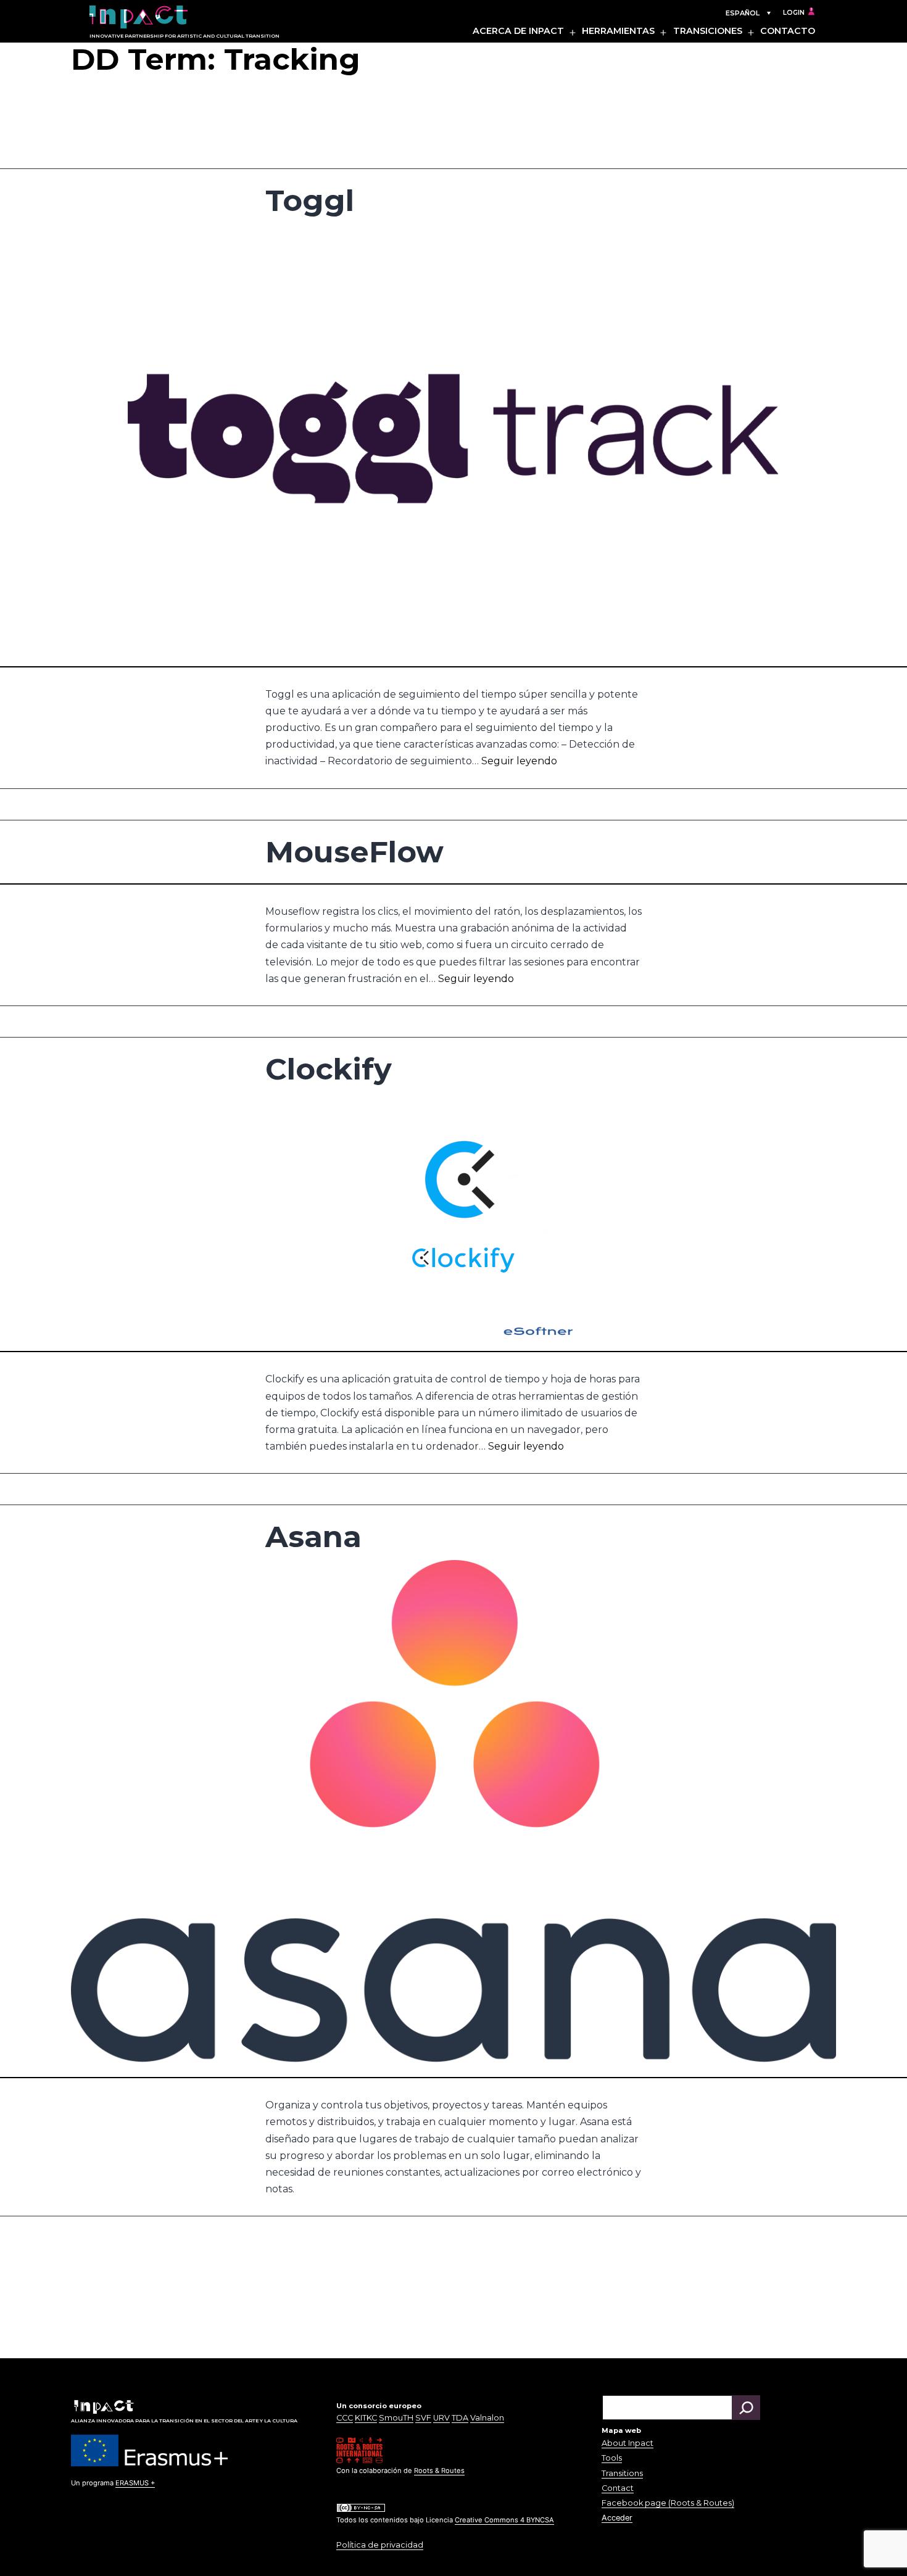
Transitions (622, 2473)
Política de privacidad (380, 2545)
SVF (423, 2418)
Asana (313, 1537)
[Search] (746, 2408)
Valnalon (487, 2418)
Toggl (310, 200)
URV (441, 2418)
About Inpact (627, 2443)
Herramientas (618, 31)
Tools (612, 2458)
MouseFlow (354, 852)
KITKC (366, 2418)
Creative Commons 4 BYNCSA (504, 2520)
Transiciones (708, 31)
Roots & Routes (439, 2471)
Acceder (617, 2518)
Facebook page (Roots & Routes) (668, 2503)
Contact (618, 2488)
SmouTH (396, 2418)
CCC (345, 2418)
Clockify (329, 1069)
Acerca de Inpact (518, 31)
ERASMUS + (135, 2483)
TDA (460, 2418)
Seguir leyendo (519, 761)
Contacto (788, 31)
